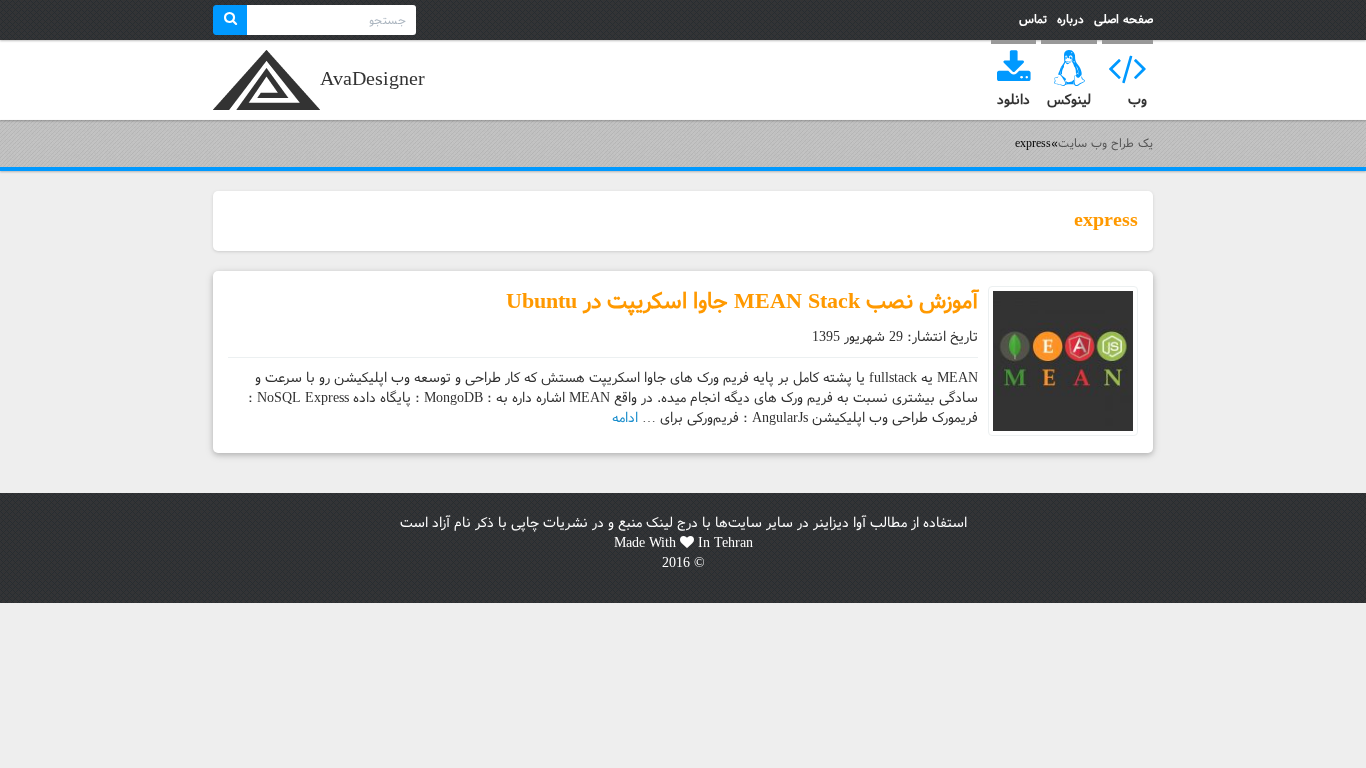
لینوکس (1069, 100)
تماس (1033, 19)
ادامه (625, 418)
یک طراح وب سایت (266, 80)
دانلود (1013, 100)
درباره (1070, 19)
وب (1137, 100)
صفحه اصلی (1123, 19)
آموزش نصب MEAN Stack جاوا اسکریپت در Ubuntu (742, 301)
